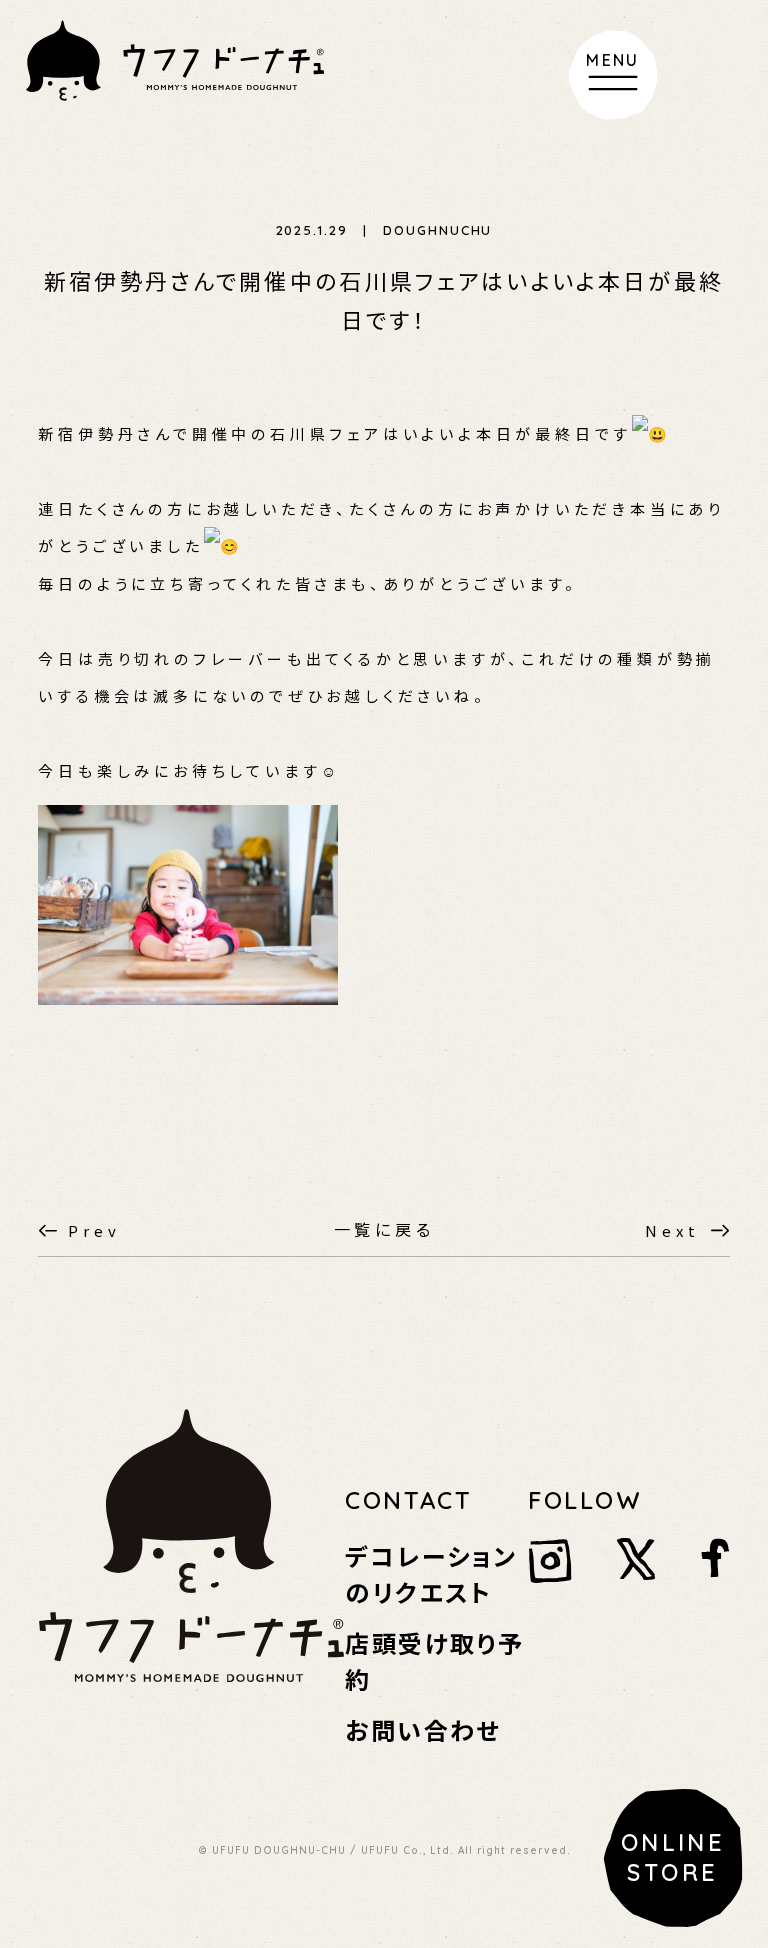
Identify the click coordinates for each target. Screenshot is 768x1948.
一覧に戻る (384, 1229)
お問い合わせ (422, 1729)
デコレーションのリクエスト (431, 1573)
